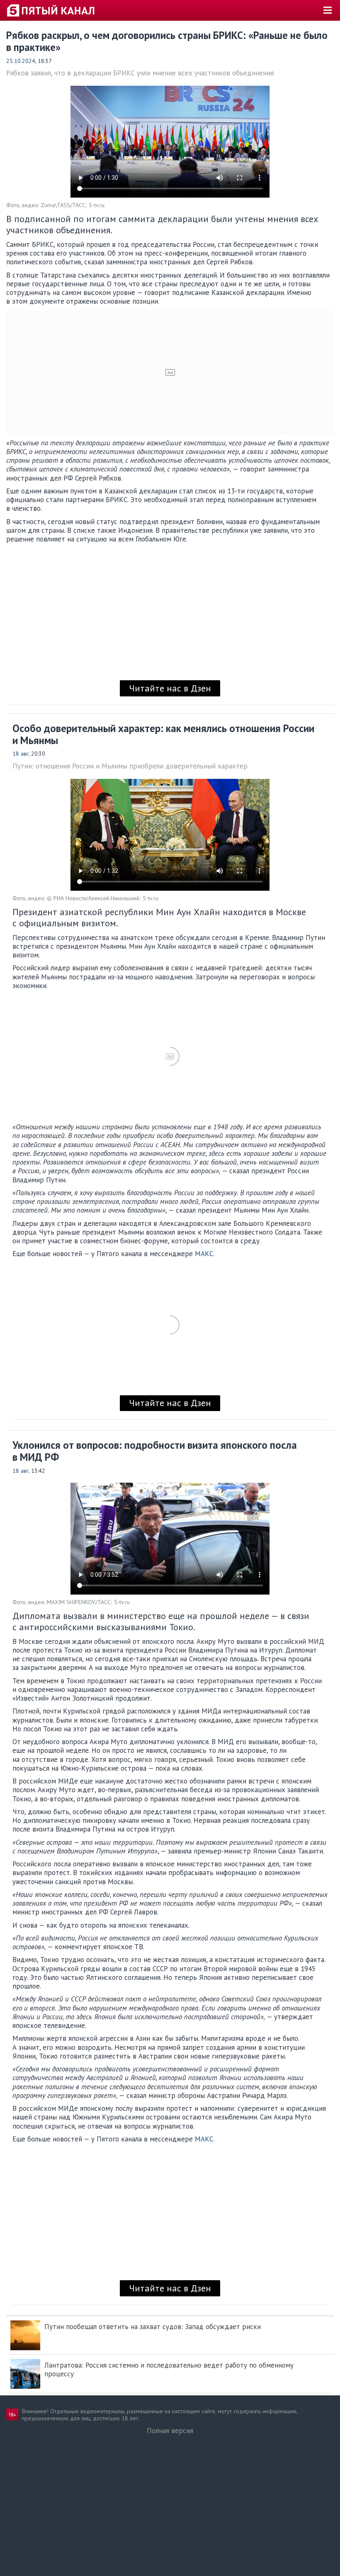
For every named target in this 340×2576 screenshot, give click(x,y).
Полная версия (170, 2431)
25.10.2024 (21, 61)
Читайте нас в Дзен (170, 688)
